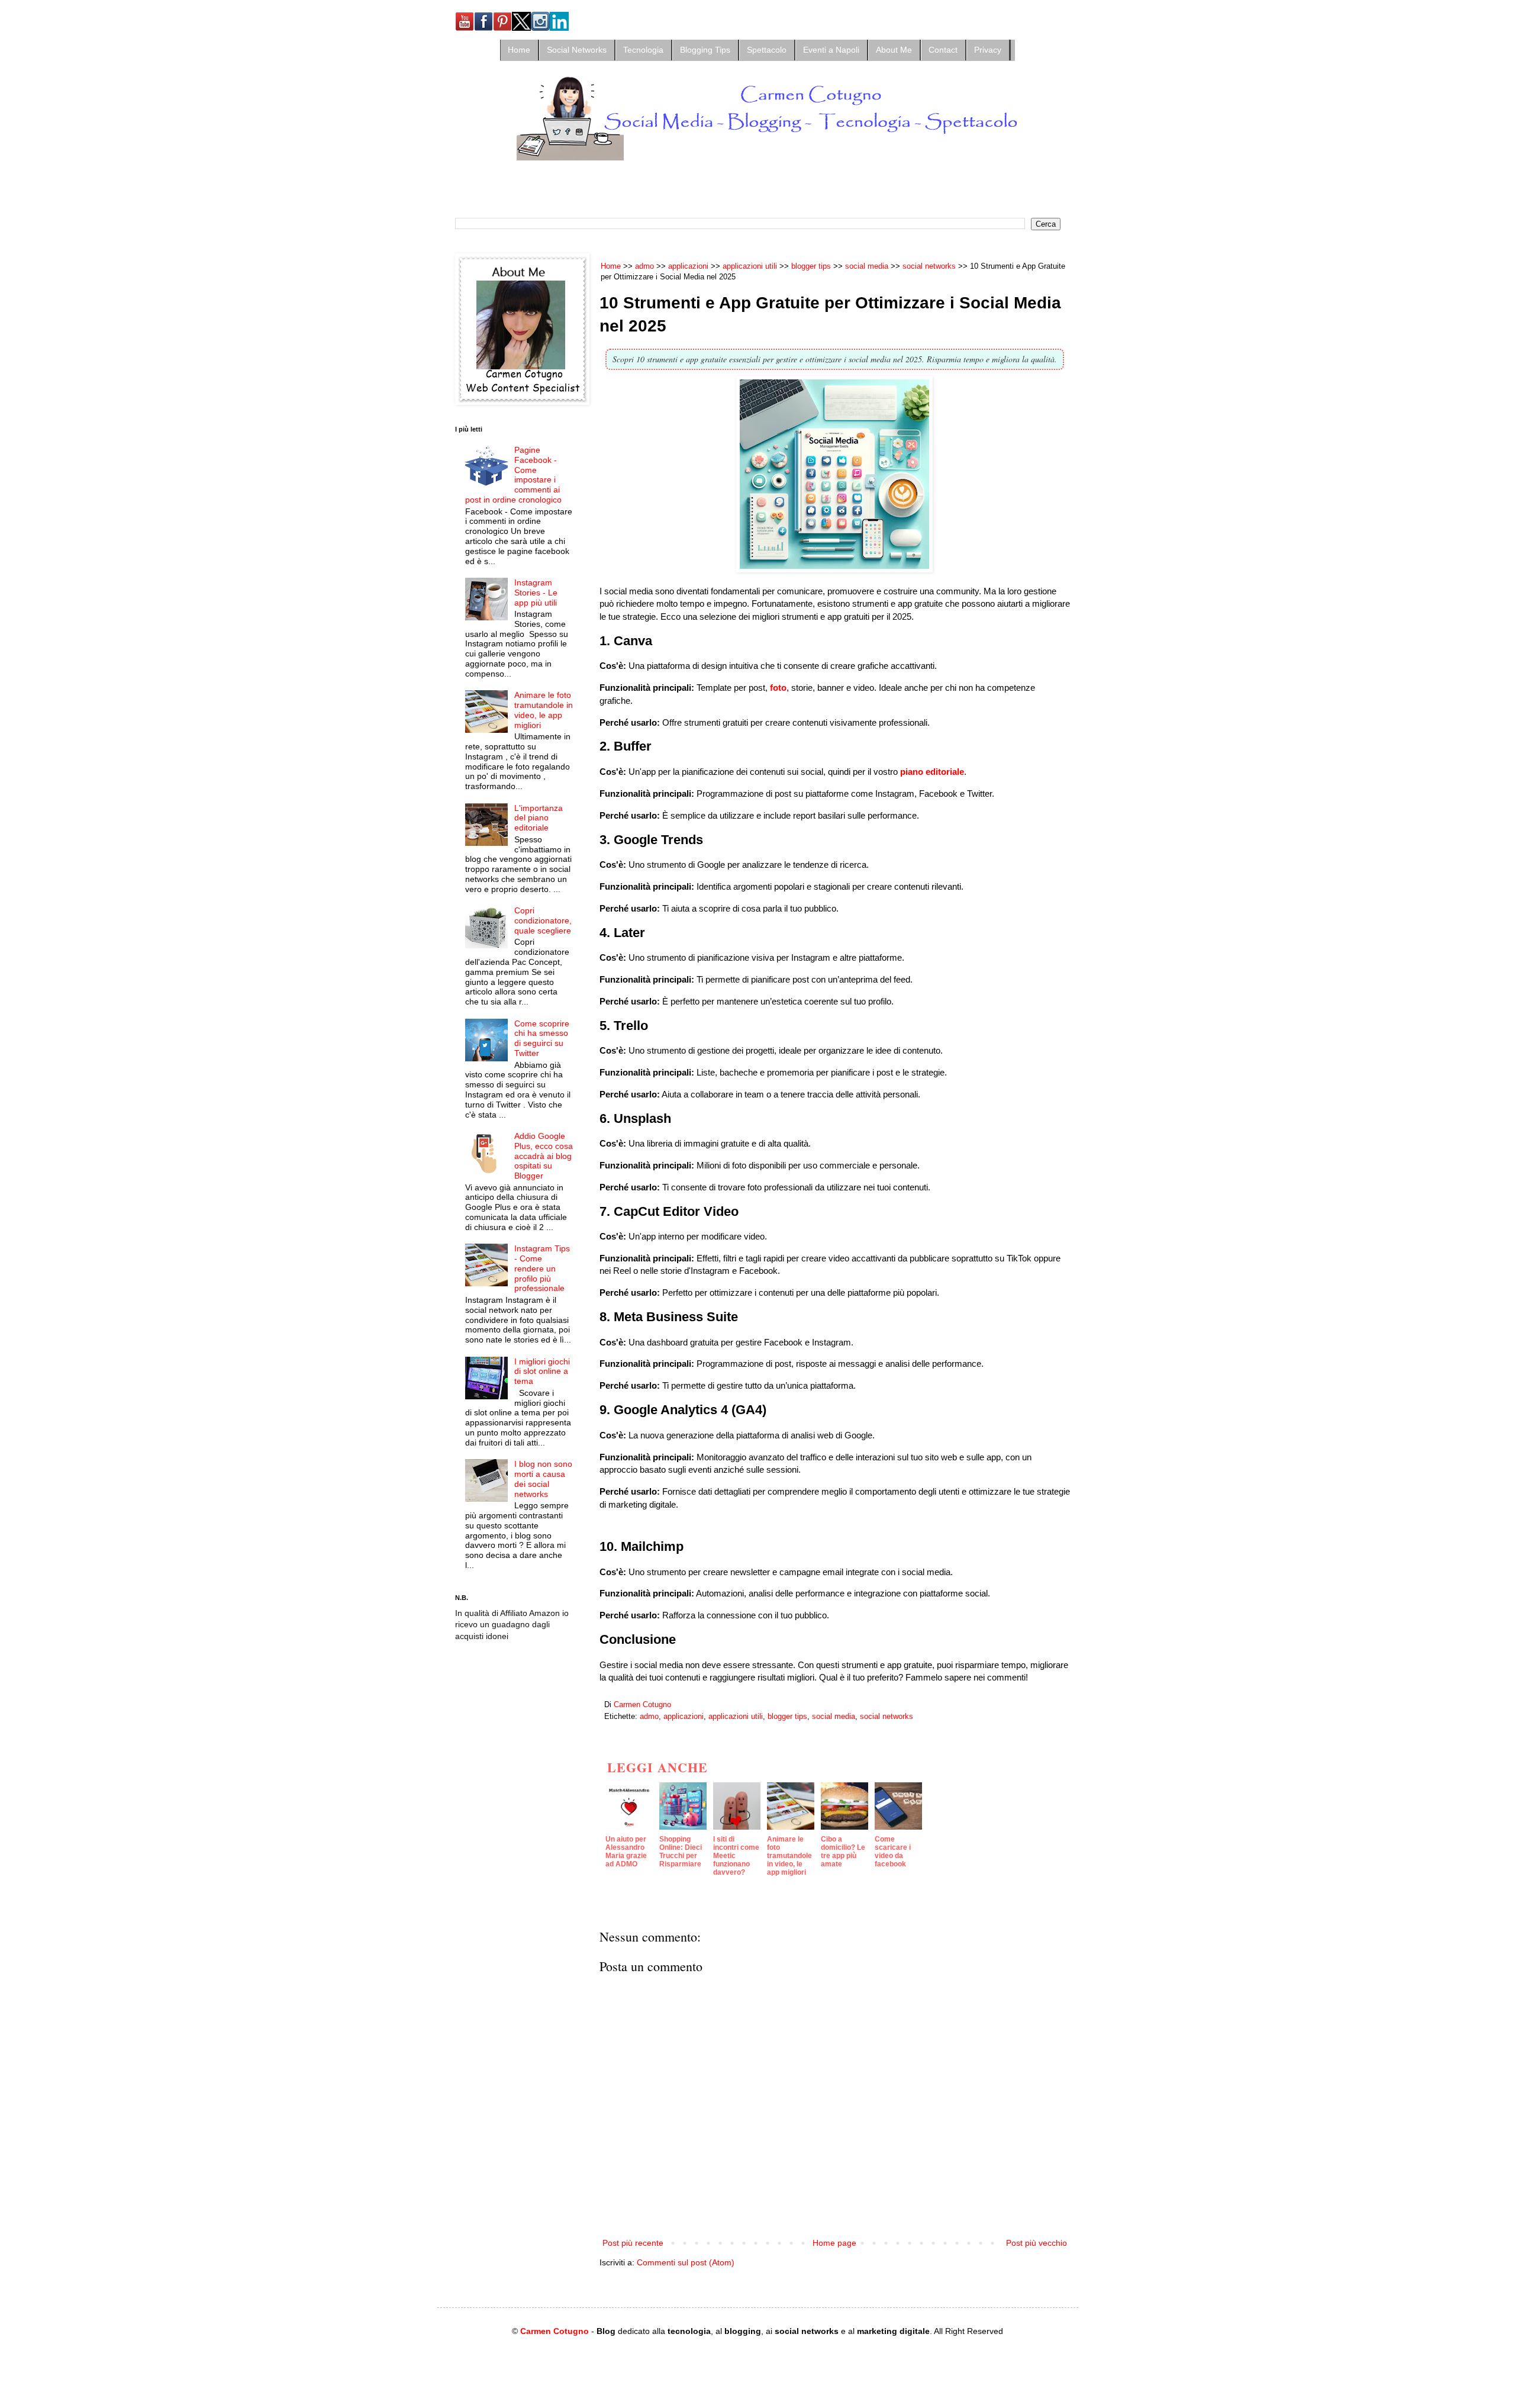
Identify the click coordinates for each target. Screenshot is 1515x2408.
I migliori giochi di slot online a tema (542, 1372)
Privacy (988, 50)
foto (778, 688)
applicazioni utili (736, 1717)
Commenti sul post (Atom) (686, 2262)
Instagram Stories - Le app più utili (536, 593)
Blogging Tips (705, 50)
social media (834, 1717)
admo (649, 1717)
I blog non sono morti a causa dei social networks (543, 1479)
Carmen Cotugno (555, 2331)
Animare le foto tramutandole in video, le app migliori (544, 710)
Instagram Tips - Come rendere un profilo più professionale (542, 1268)
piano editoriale (932, 772)
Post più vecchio (1037, 2243)
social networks (887, 1717)
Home (519, 50)
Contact (943, 50)
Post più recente (633, 2243)
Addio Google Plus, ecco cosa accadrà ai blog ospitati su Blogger (544, 1156)
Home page (834, 2243)
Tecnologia (643, 50)
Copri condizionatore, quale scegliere (543, 920)
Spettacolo (767, 50)
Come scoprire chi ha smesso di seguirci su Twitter (542, 1038)
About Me (894, 50)
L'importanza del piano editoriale (539, 818)
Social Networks (577, 50)
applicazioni (684, 1717)
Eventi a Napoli (831, 50)
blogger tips (787, 1717)
